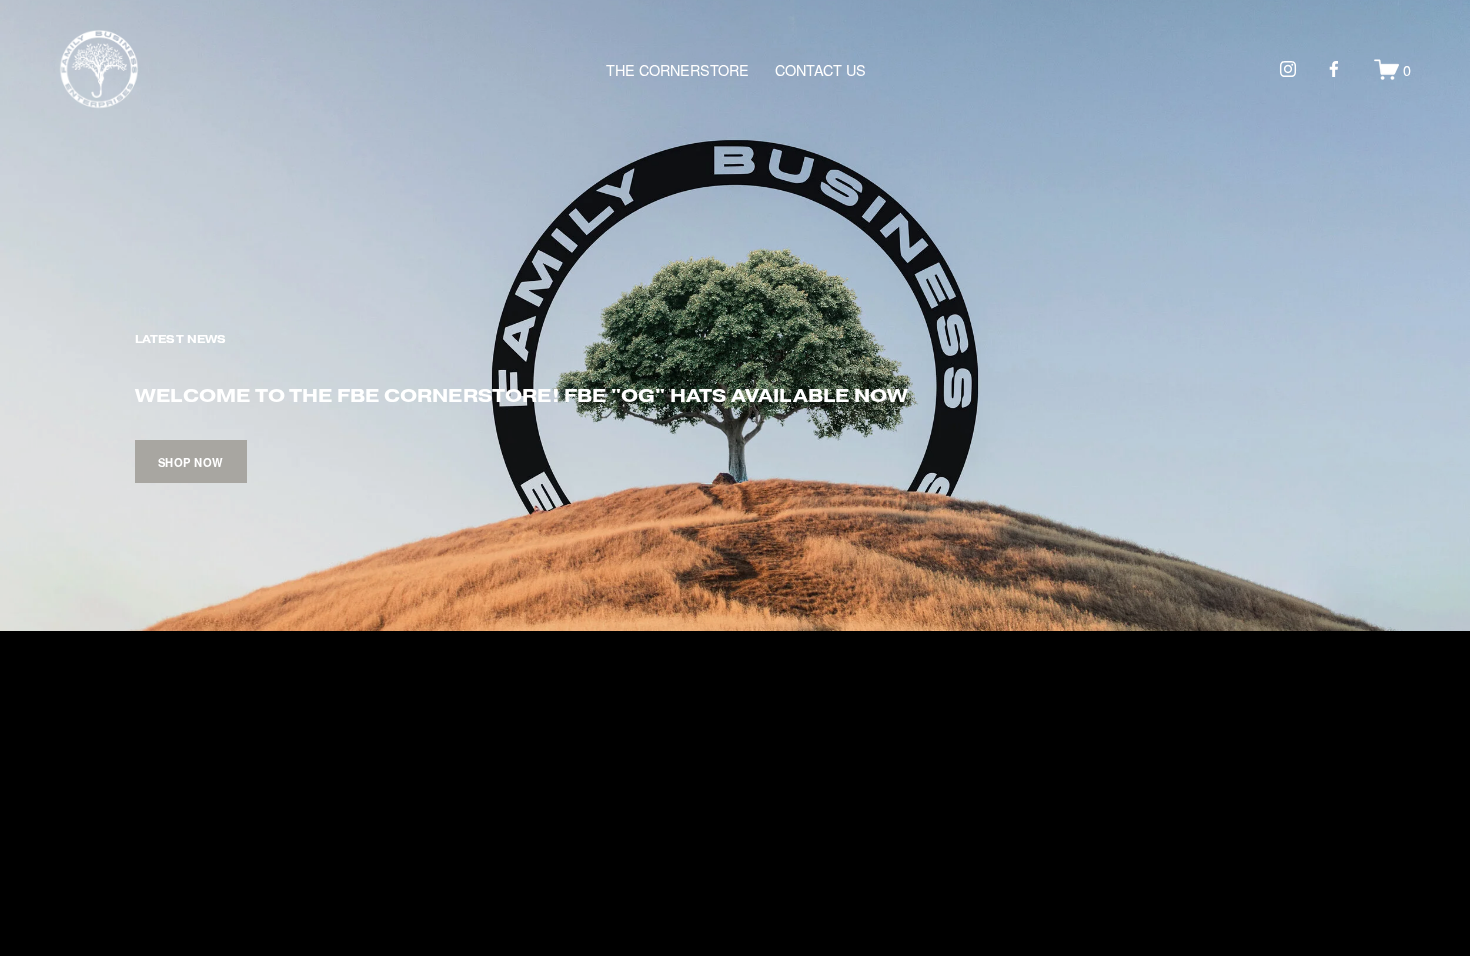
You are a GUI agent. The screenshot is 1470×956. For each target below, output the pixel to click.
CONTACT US (820, 69)
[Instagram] (1288, 69)
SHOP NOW (191, 462)
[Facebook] (1334, 69)
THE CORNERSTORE (677, 69)
